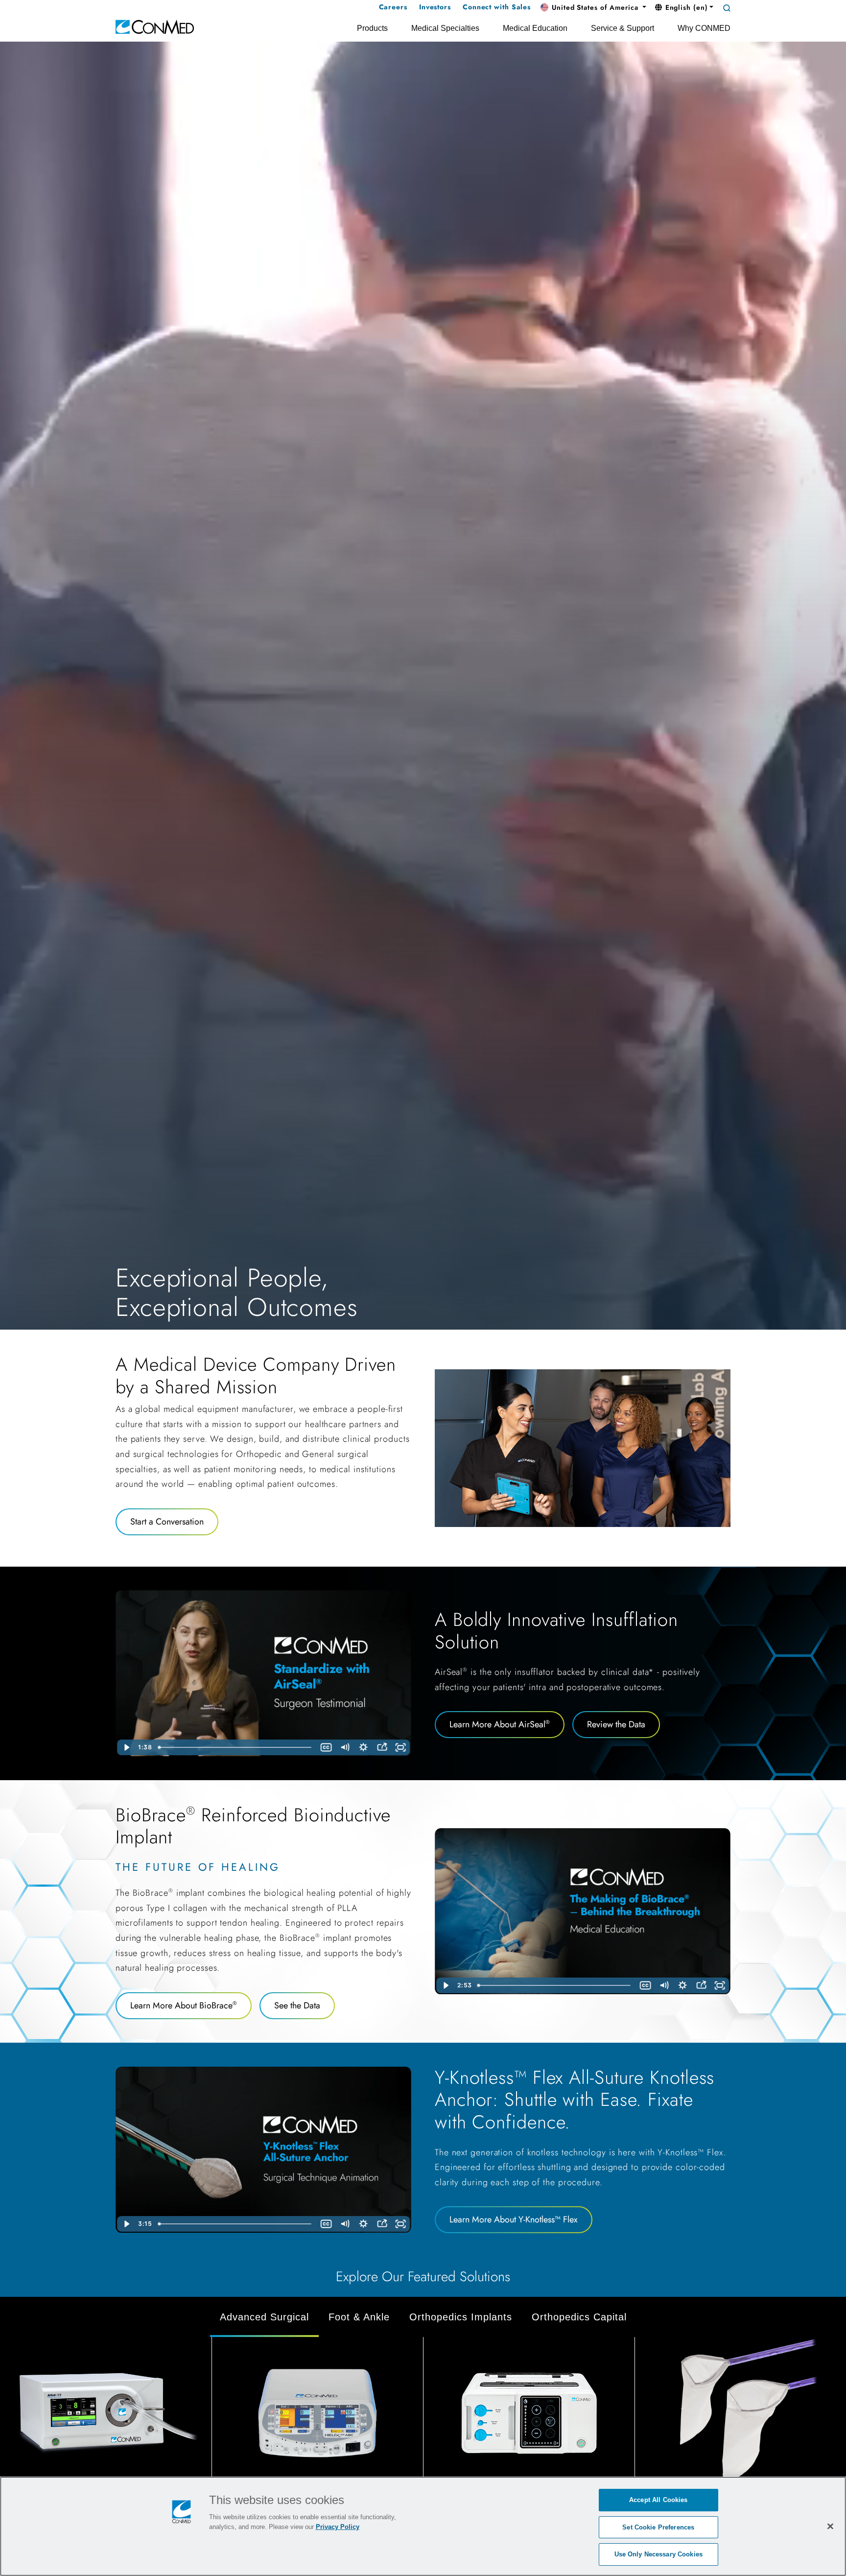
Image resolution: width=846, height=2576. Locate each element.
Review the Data (616, 1724)
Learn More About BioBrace (184, 2005)
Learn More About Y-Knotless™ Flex (514, 2219)
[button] (593, 8)
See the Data (297, 2005)
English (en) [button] (685, 7)
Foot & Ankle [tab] (359, 2317)
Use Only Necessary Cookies (658, 2554)
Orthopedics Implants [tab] (461, 2317)
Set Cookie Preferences (658, 2527)
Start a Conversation (167, 1522)
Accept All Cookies (658, 2500)
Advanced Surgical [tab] (264, 2317)
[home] (155, 26)
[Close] (830, 2526)
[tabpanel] (423, 2439)
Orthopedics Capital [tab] (579, 2317)
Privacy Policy (338, 2527)
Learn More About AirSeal (500, 1724)
